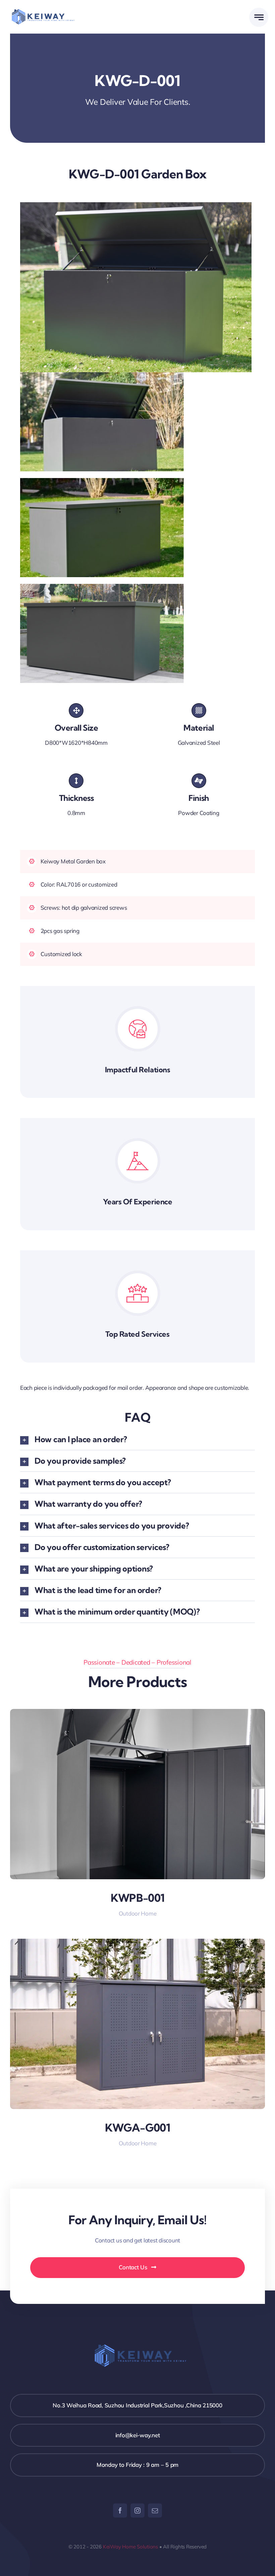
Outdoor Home (138, 1913)
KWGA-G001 (137, 2128)
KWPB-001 (138, 1898)
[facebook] (120, 2510)
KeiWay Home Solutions (130, 2547)
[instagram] (137, 2510)
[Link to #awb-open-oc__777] (259, 17)
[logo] (41, 12)
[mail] (155, 2510)
